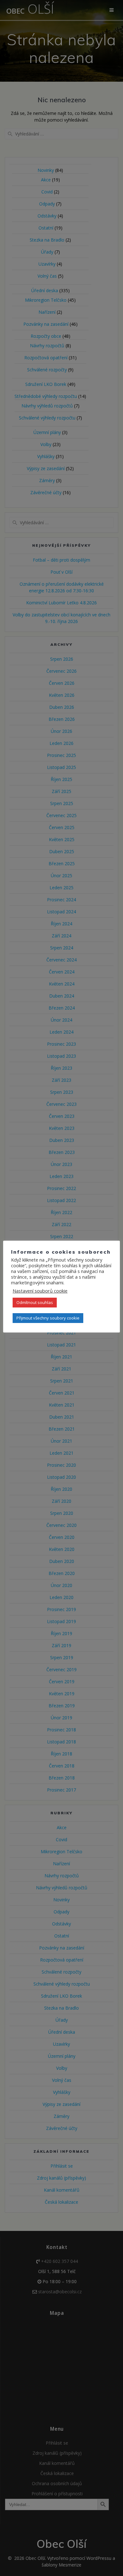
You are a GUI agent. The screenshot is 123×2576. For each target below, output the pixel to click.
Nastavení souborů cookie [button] (40, 1291)
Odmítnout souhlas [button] (35, 1302)
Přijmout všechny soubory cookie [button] (48, 1318)
